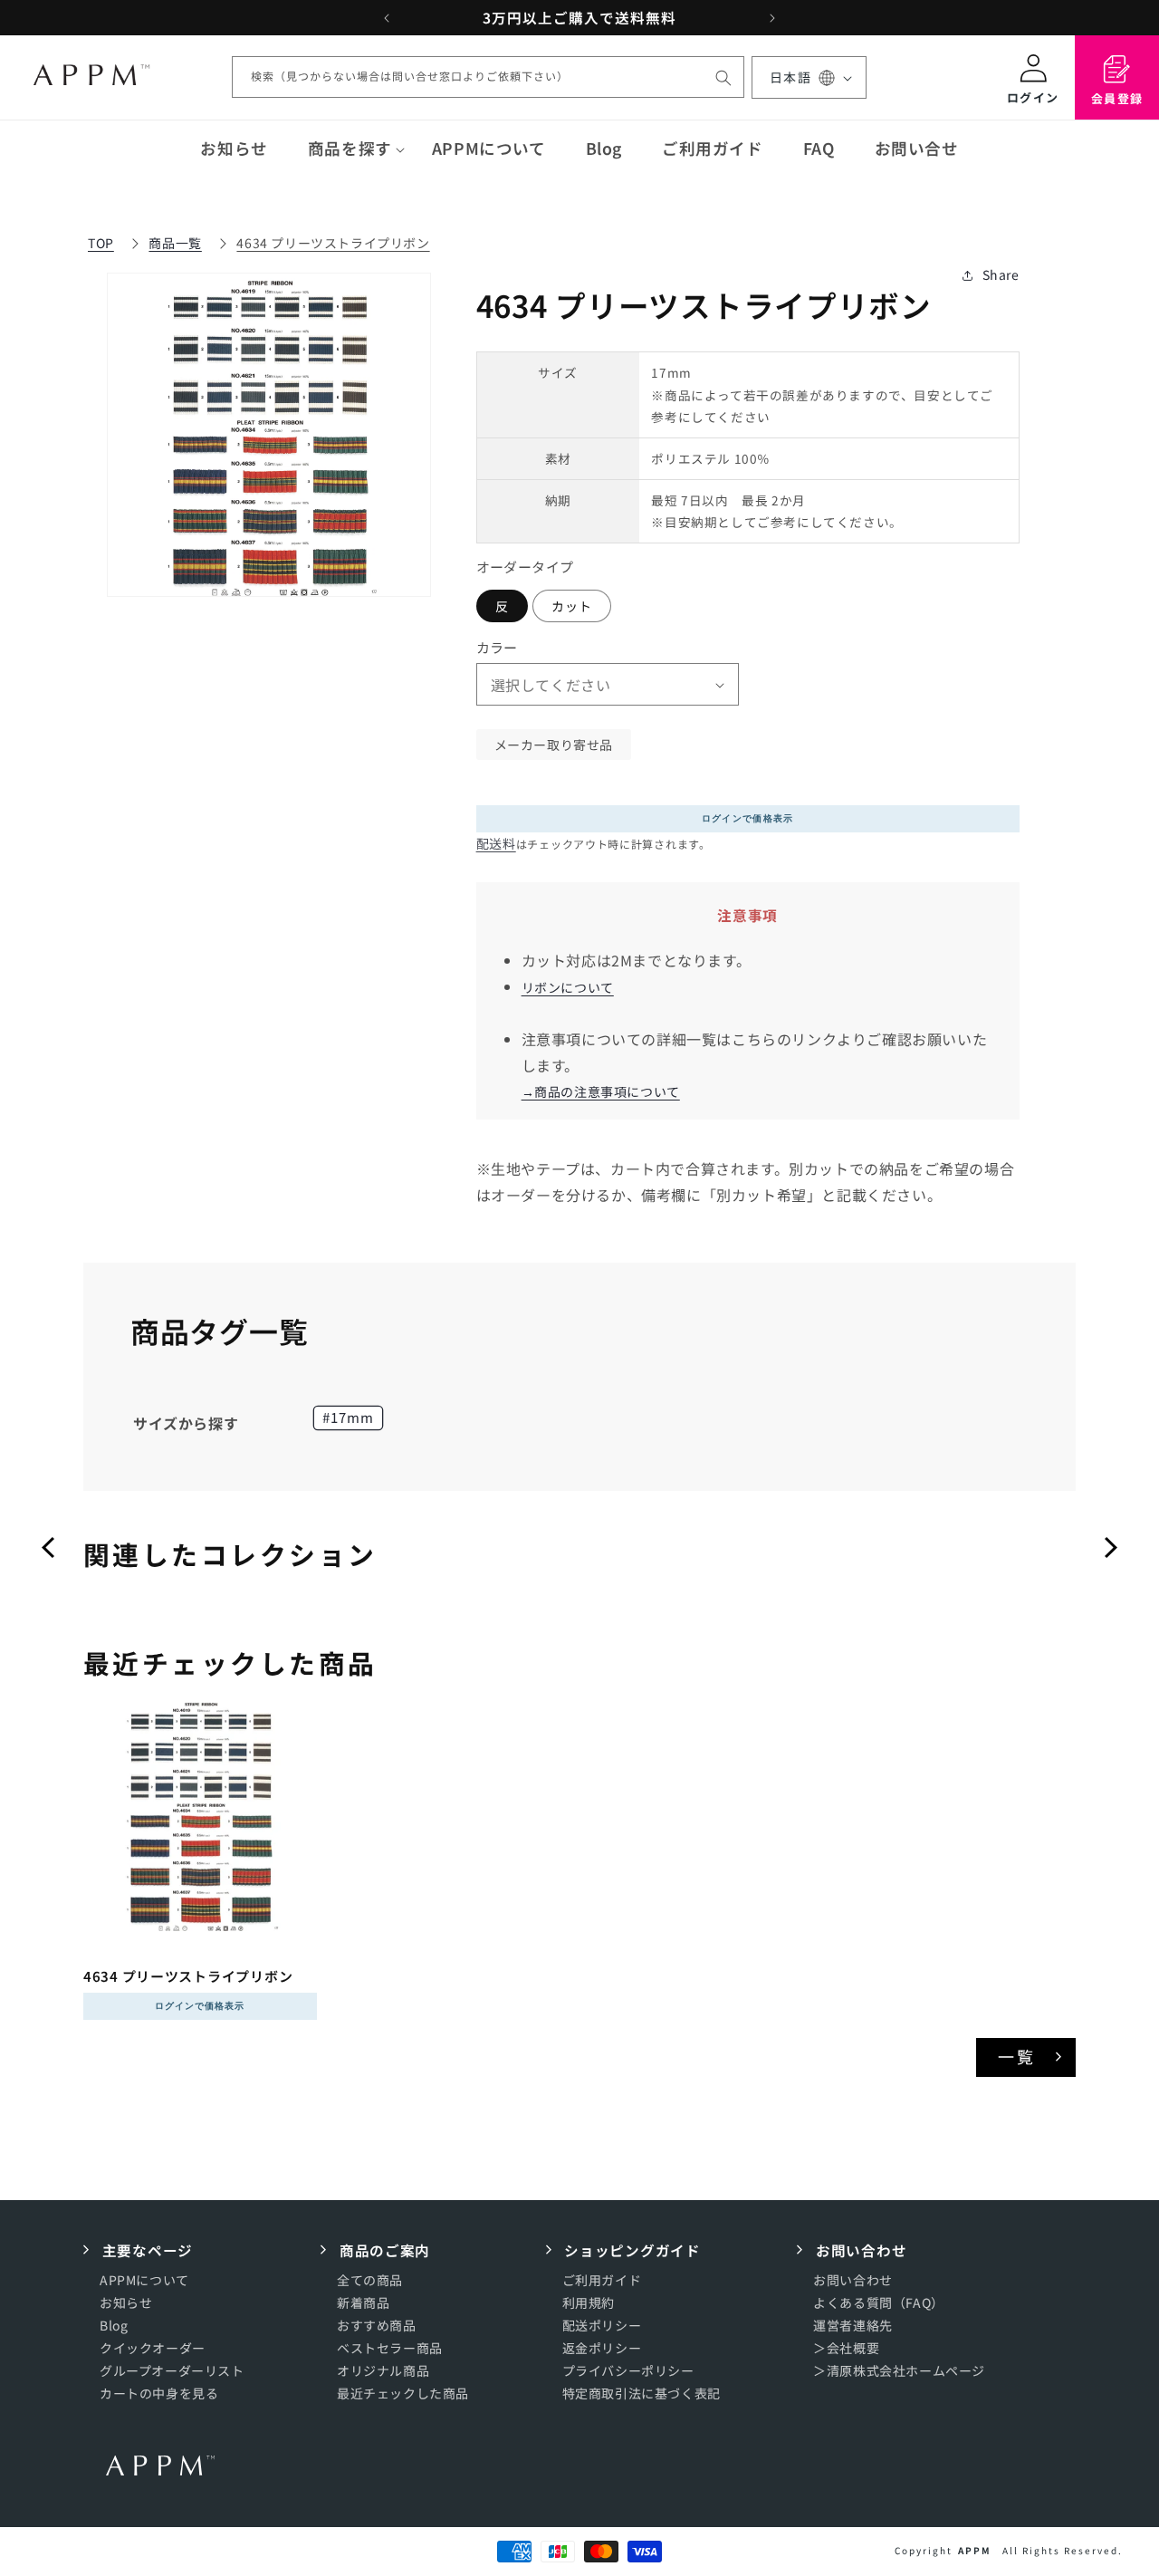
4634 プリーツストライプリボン (333, 243)
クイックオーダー (153, 2348)
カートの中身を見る (159, 2393)
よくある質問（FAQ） (879, 2302)
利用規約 (589, 2302)
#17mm (348, 1417)
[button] (350, 149)
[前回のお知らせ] (387, 18)
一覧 (1017, 2056)
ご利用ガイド (602, 2279)
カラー (497, 647)
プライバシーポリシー (628, 2370)
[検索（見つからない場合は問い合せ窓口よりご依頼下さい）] (723, 78)
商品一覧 (175, 243)
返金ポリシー (602, 2348)
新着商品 (363, 2302)
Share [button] (1001, 275)
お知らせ (126, 2302)
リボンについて (568, 987)
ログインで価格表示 (748, 818)
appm (975, 2550)
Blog (114, 2325)
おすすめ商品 (377, 2325)
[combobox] (488, 78)
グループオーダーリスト (172, 2370)
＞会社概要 (846, 2348)
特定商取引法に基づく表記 (642, 2393)
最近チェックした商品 (403, 2393)
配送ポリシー (602, 2325)
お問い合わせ (853, 2279)
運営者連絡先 (853, 2325)
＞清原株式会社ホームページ (899, 2370)
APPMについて (144, 2279)
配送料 (496, 843)
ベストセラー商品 (390, 2348)
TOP (101, 243)
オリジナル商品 (383, 2370)
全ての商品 (370, 2279)
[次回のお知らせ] (772, 18)
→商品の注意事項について (601, 1092)
